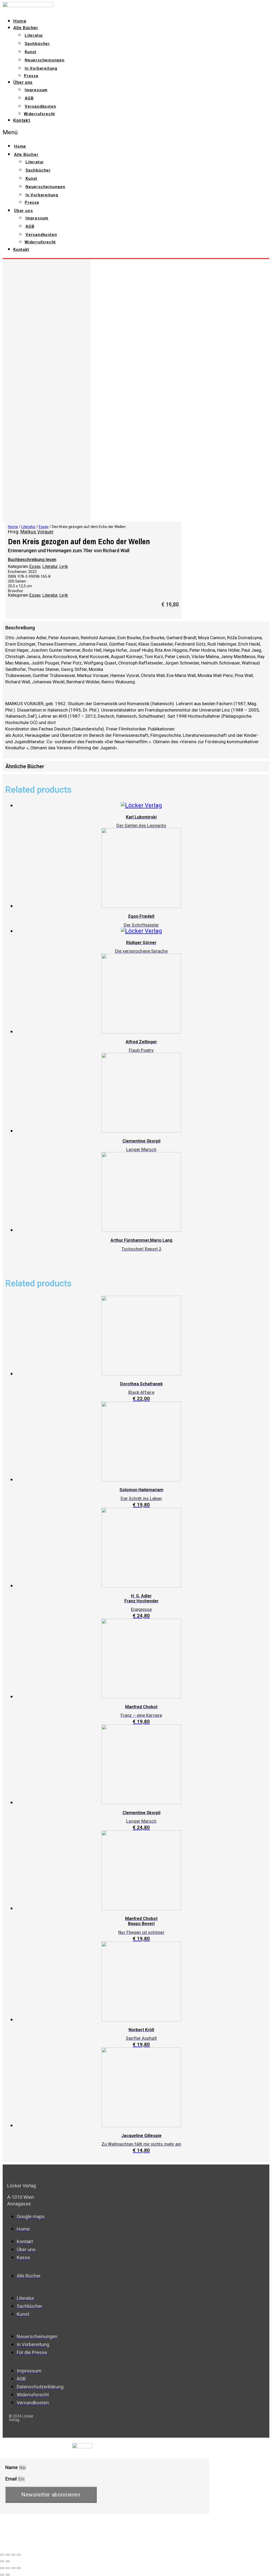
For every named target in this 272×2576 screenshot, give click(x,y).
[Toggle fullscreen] (13, 2555)
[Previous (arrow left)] (2, 2561)
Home (20, 21)
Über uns (23, 82)
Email (12, 2479)
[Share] (8, 2555)
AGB (29, 98)
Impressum (36, 90)
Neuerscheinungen (45, 60)
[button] (89, 132)
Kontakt (22, 120)
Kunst (31, 52)
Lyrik (64, 566)
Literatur (34, 35)
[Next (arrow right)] (8, 2561)
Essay (44, 527)
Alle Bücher (26, 28)
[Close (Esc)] (2, 2555)
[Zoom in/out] (19, 2555)
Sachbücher (37, 44)
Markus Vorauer (37, 532)
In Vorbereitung (41, 68)
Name (12, 2467)
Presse (31, 76)
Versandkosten (40, 106)
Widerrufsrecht (39, 114)
